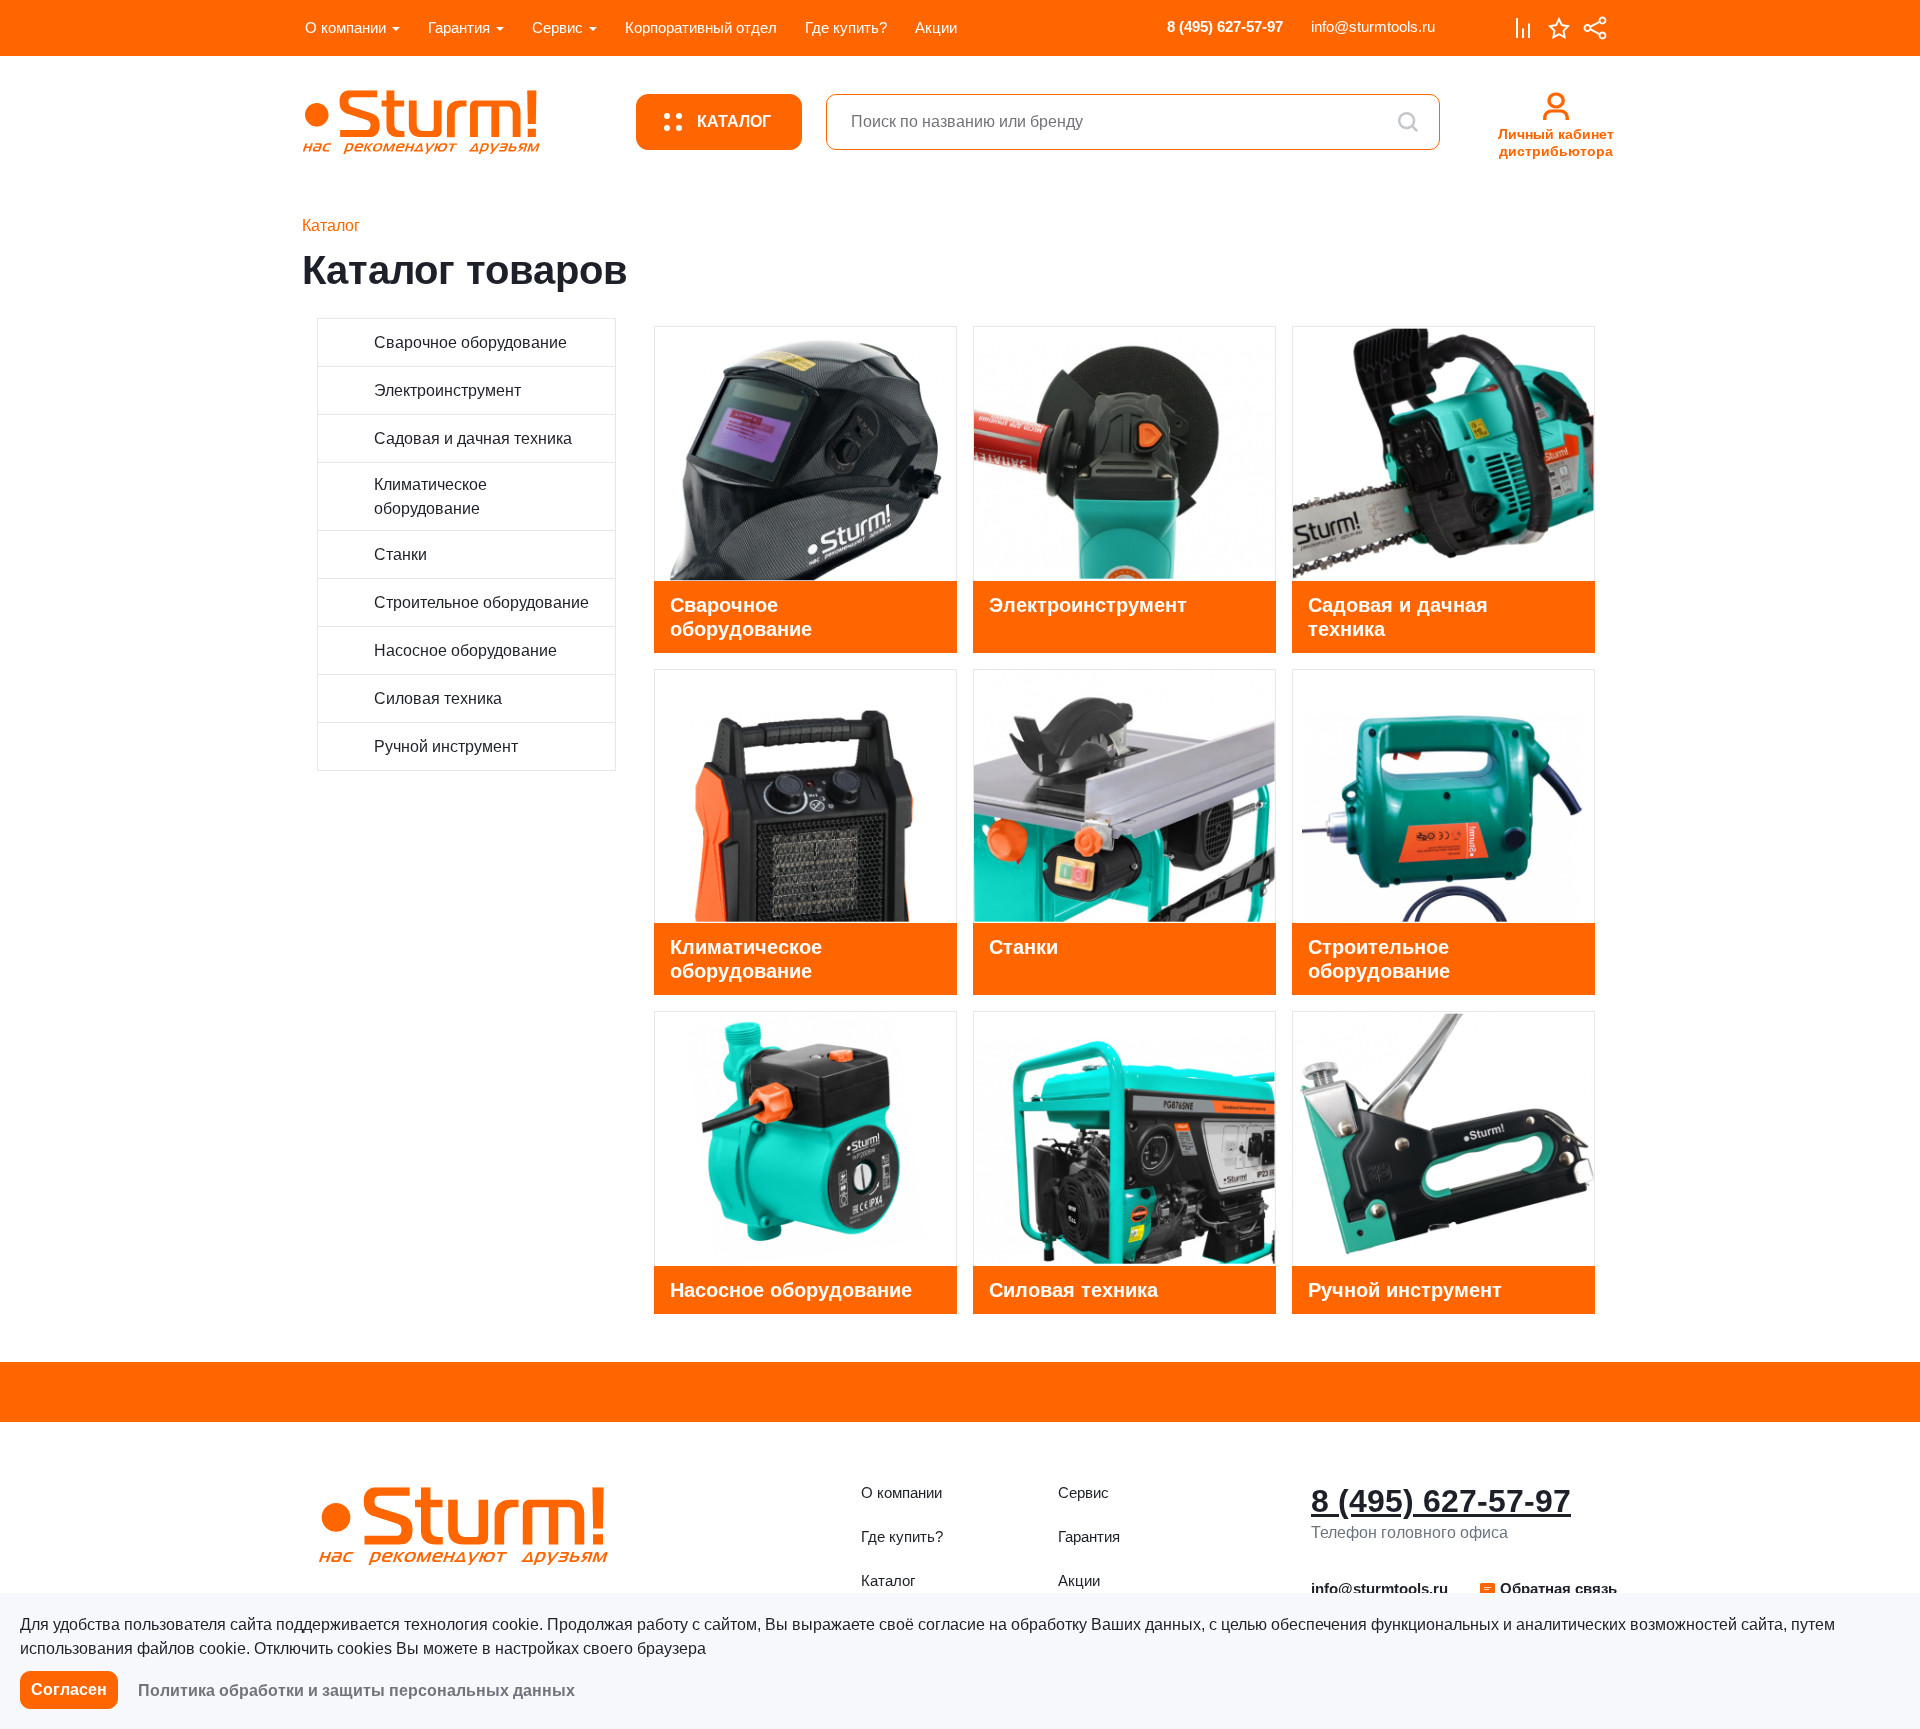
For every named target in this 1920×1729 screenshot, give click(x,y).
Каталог (888, 1580)
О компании (345, 27)
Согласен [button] (69, 1689)
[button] (1547, 1589)
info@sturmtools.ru (1373, 26)
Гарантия (459, 27)
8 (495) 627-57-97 (1225, 26)
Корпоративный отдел (701, 27)
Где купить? (846, 27)
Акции (936, 27)
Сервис (557, 27)
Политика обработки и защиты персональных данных (356, 1690)
